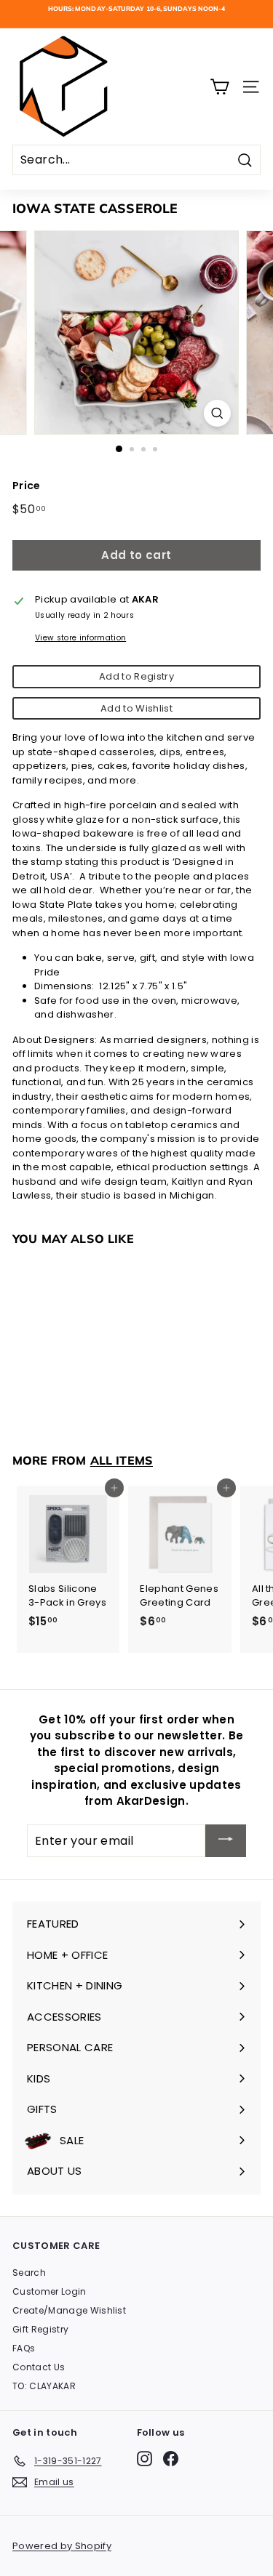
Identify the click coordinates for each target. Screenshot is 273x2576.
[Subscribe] (226, 1841)
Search (29, 2273)
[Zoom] (217, 413)
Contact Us (39, 2367)
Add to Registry (136, 676)
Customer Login (50, 2291)
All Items (122, 1460)
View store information (80, 638)
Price (27, 486)
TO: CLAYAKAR (44, 2386)
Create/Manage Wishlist (69, 2310)
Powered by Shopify (62, 2546)
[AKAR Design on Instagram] (145, 2459)
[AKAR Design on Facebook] (171, 2459)
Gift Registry (40, 2329)
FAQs (24, 2348)
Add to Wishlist (136, 708)
